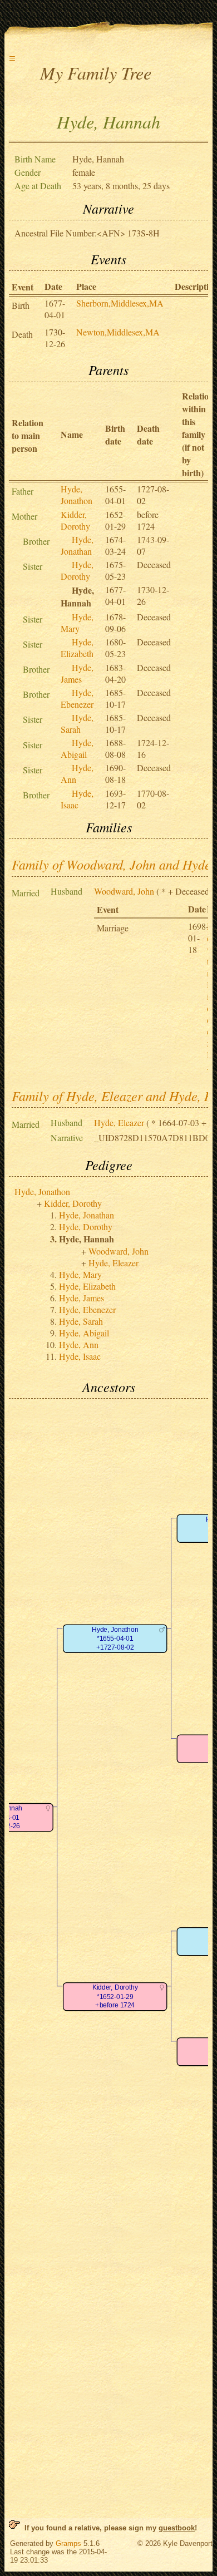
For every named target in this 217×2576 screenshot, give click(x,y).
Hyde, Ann (79, 1344)
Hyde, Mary (77, 623)
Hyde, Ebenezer (77, 698)
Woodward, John (124, 891)
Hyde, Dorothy (77, 570)
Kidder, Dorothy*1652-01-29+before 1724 (115, 1997)
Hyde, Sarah (77, 723)
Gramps (68, 2543)
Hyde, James (77, 673)
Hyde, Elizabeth (77, 648)
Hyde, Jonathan (77, 545)
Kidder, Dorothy (75, 520)
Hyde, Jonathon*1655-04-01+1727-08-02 (115, 1639)
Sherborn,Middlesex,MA (120, 303)
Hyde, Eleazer (119, 1122)
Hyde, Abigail (77, 748)
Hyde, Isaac (77, 799)
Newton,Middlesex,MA (118, 332)
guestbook (177, 2528)
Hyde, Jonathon (77, 495)
